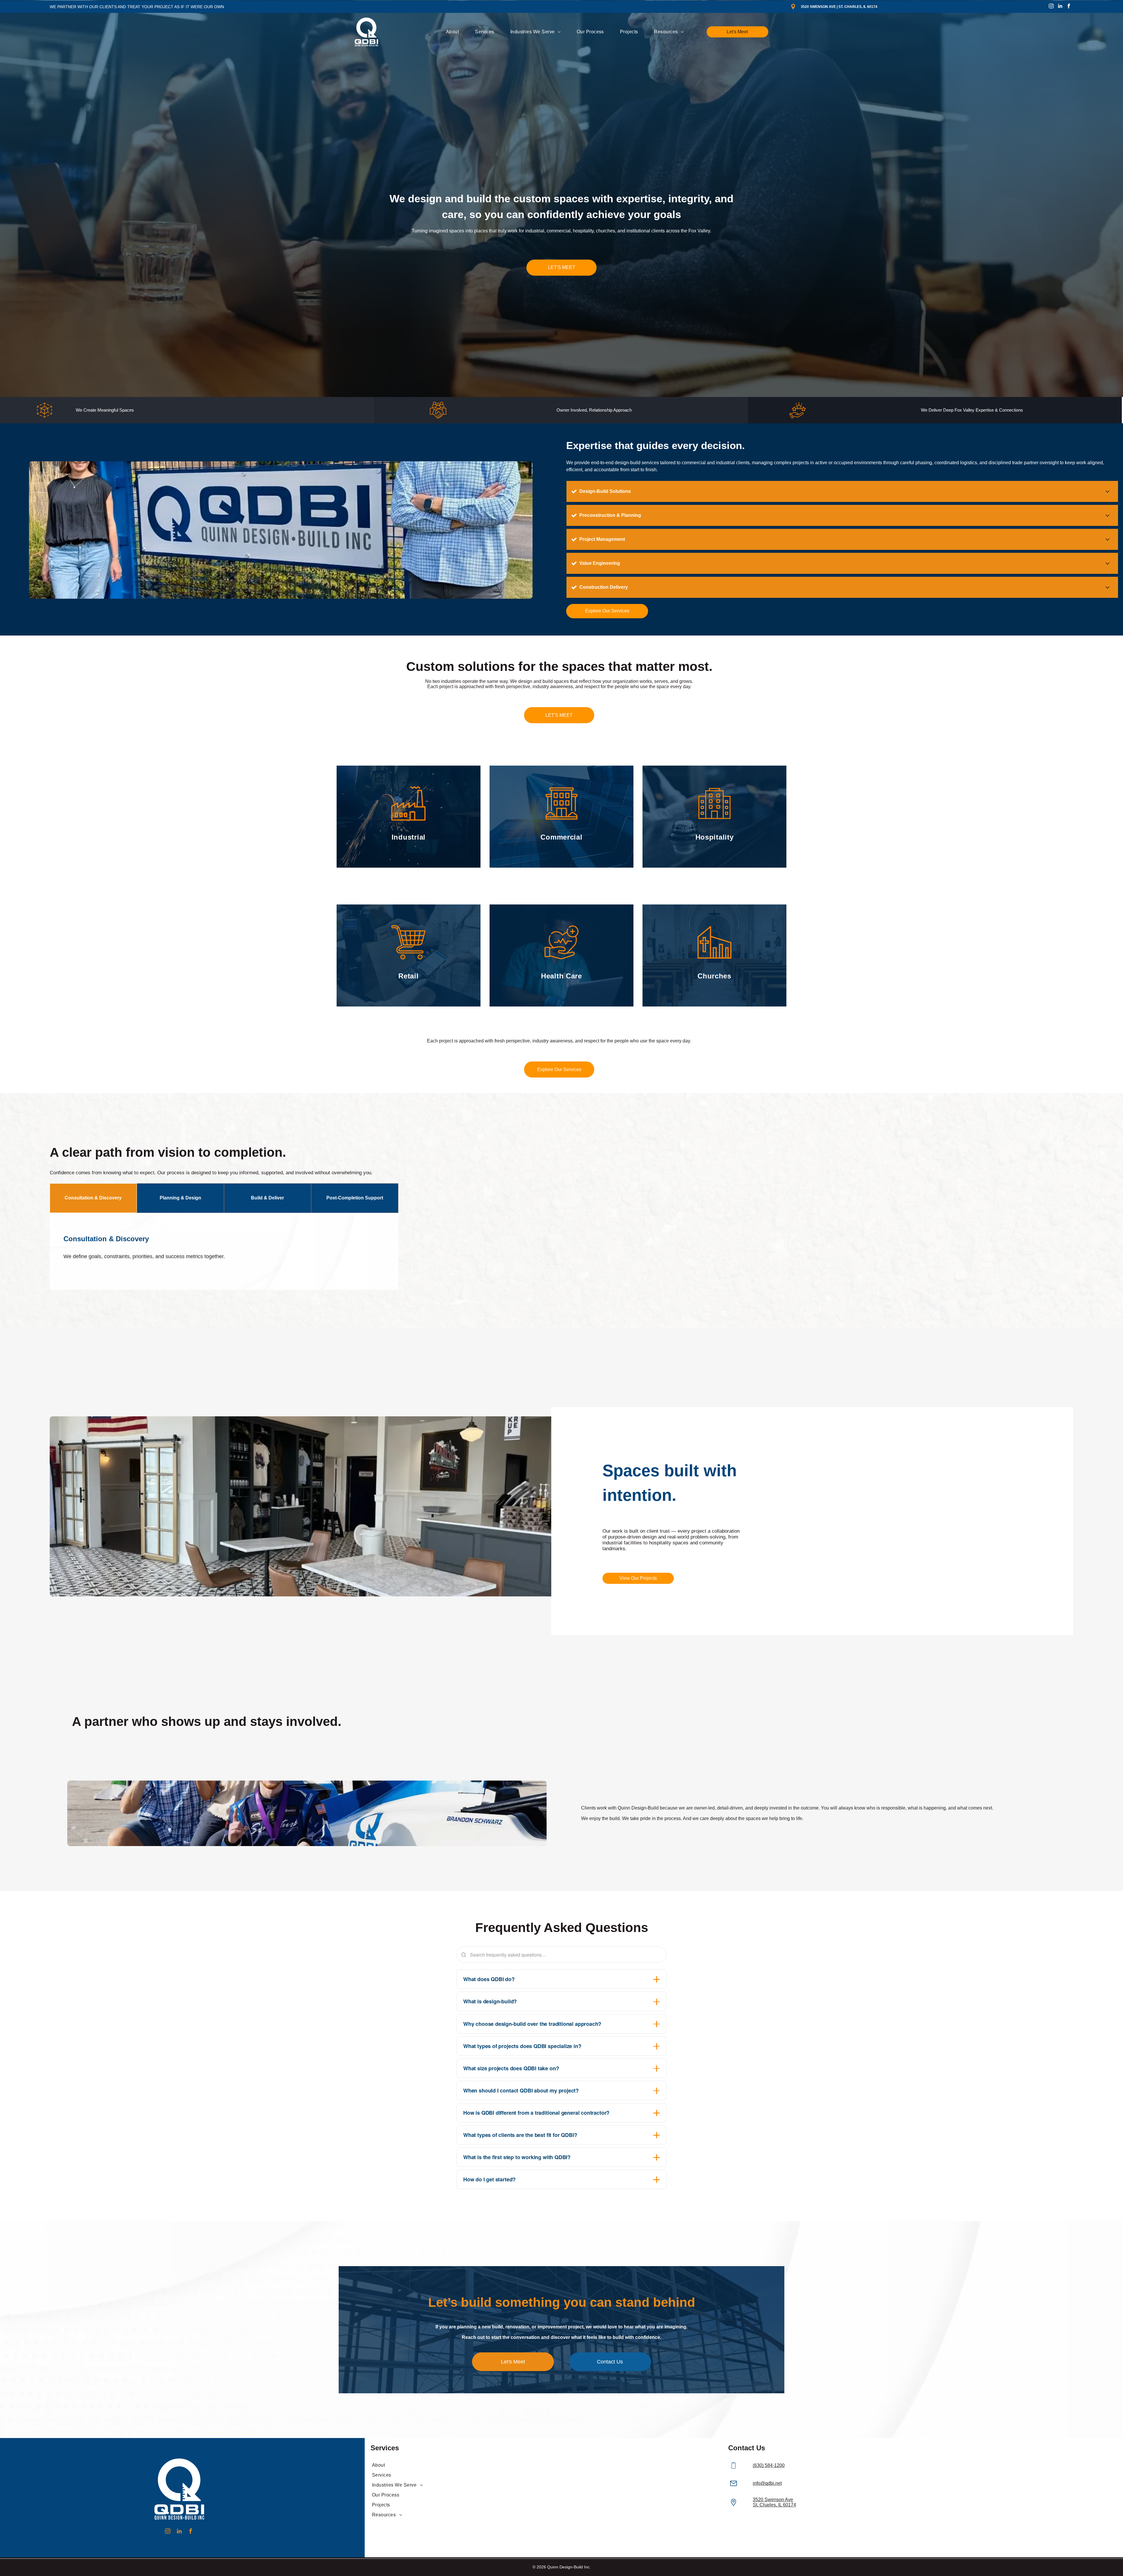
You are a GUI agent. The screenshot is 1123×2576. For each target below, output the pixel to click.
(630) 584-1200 (769, 2465)
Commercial (561, 837)
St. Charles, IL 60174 (774, 2505)
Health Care (561, 976)
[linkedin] (1060, 7)
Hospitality (715, 837)
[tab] (93, 1198)
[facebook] (1069, 7)
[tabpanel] (224, 1251)
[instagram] (1051, 7)
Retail (408, 976)
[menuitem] (454, 32)
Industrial (409, 837)
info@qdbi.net (767, 2483)
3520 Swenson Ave (773, 2500)
